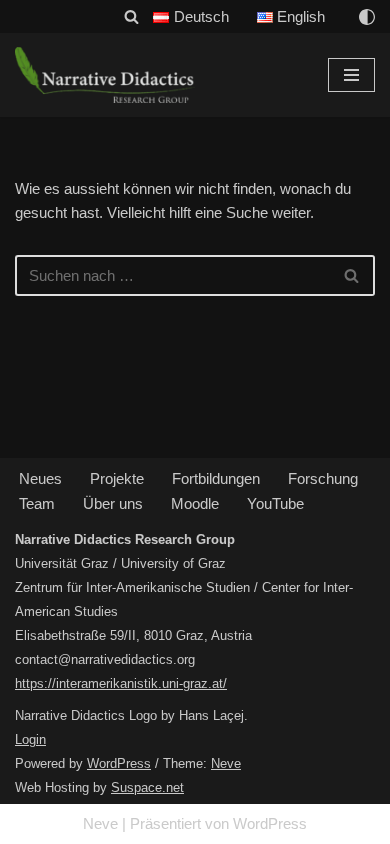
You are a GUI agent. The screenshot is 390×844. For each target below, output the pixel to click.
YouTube (275, 503)
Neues (40, 478)
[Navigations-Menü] (351, 75)
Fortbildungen (216, 478)
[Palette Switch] (367, 17)
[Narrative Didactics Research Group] (105, 75)
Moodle (195, 503)
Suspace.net (147, 787)
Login (30, 739)
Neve (226, 763)
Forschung (323, 478)
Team (37, 503)
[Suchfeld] (131, 16)
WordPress (119, 763)
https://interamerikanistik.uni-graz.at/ (121, 683)
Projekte (117, 478)
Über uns (113, 503)
